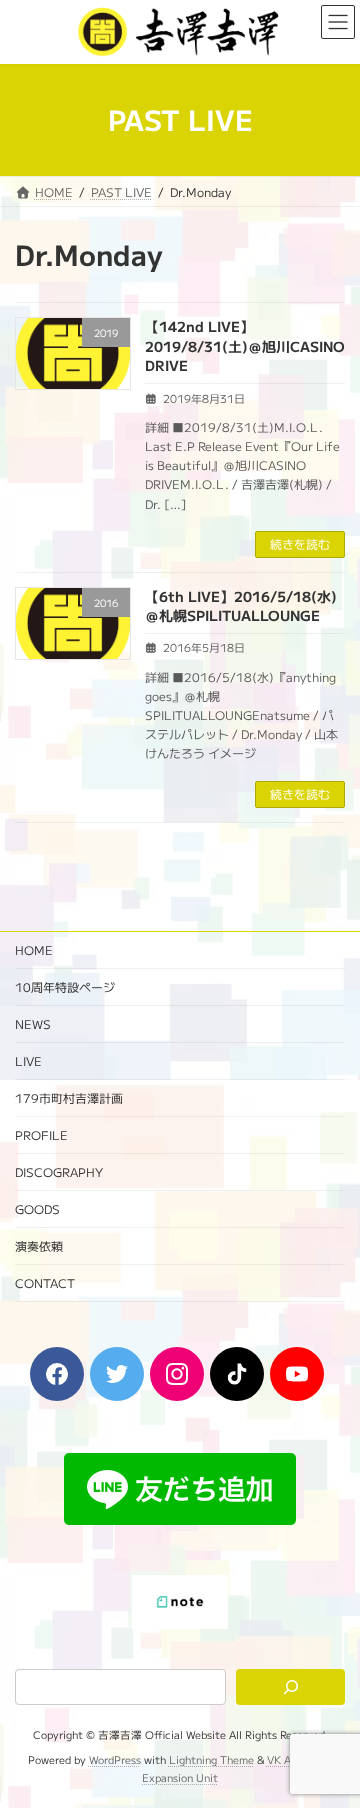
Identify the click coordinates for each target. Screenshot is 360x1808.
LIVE (28, 1060)
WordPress (115, 1759)
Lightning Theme (211, 1759)
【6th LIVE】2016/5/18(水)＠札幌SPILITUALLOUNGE (241, 606)
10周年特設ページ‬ (65, 986)
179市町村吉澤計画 (69, 1097)
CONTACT (45, 1282)
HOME (34, 949)
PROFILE (41, 1134)
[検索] (290, 1688)
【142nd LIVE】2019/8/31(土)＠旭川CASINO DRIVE (245, 345)
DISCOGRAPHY (59, 1171)
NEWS (33, 1023)
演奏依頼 (39, 1245)
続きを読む (300, 543)
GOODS (37, 1208)
